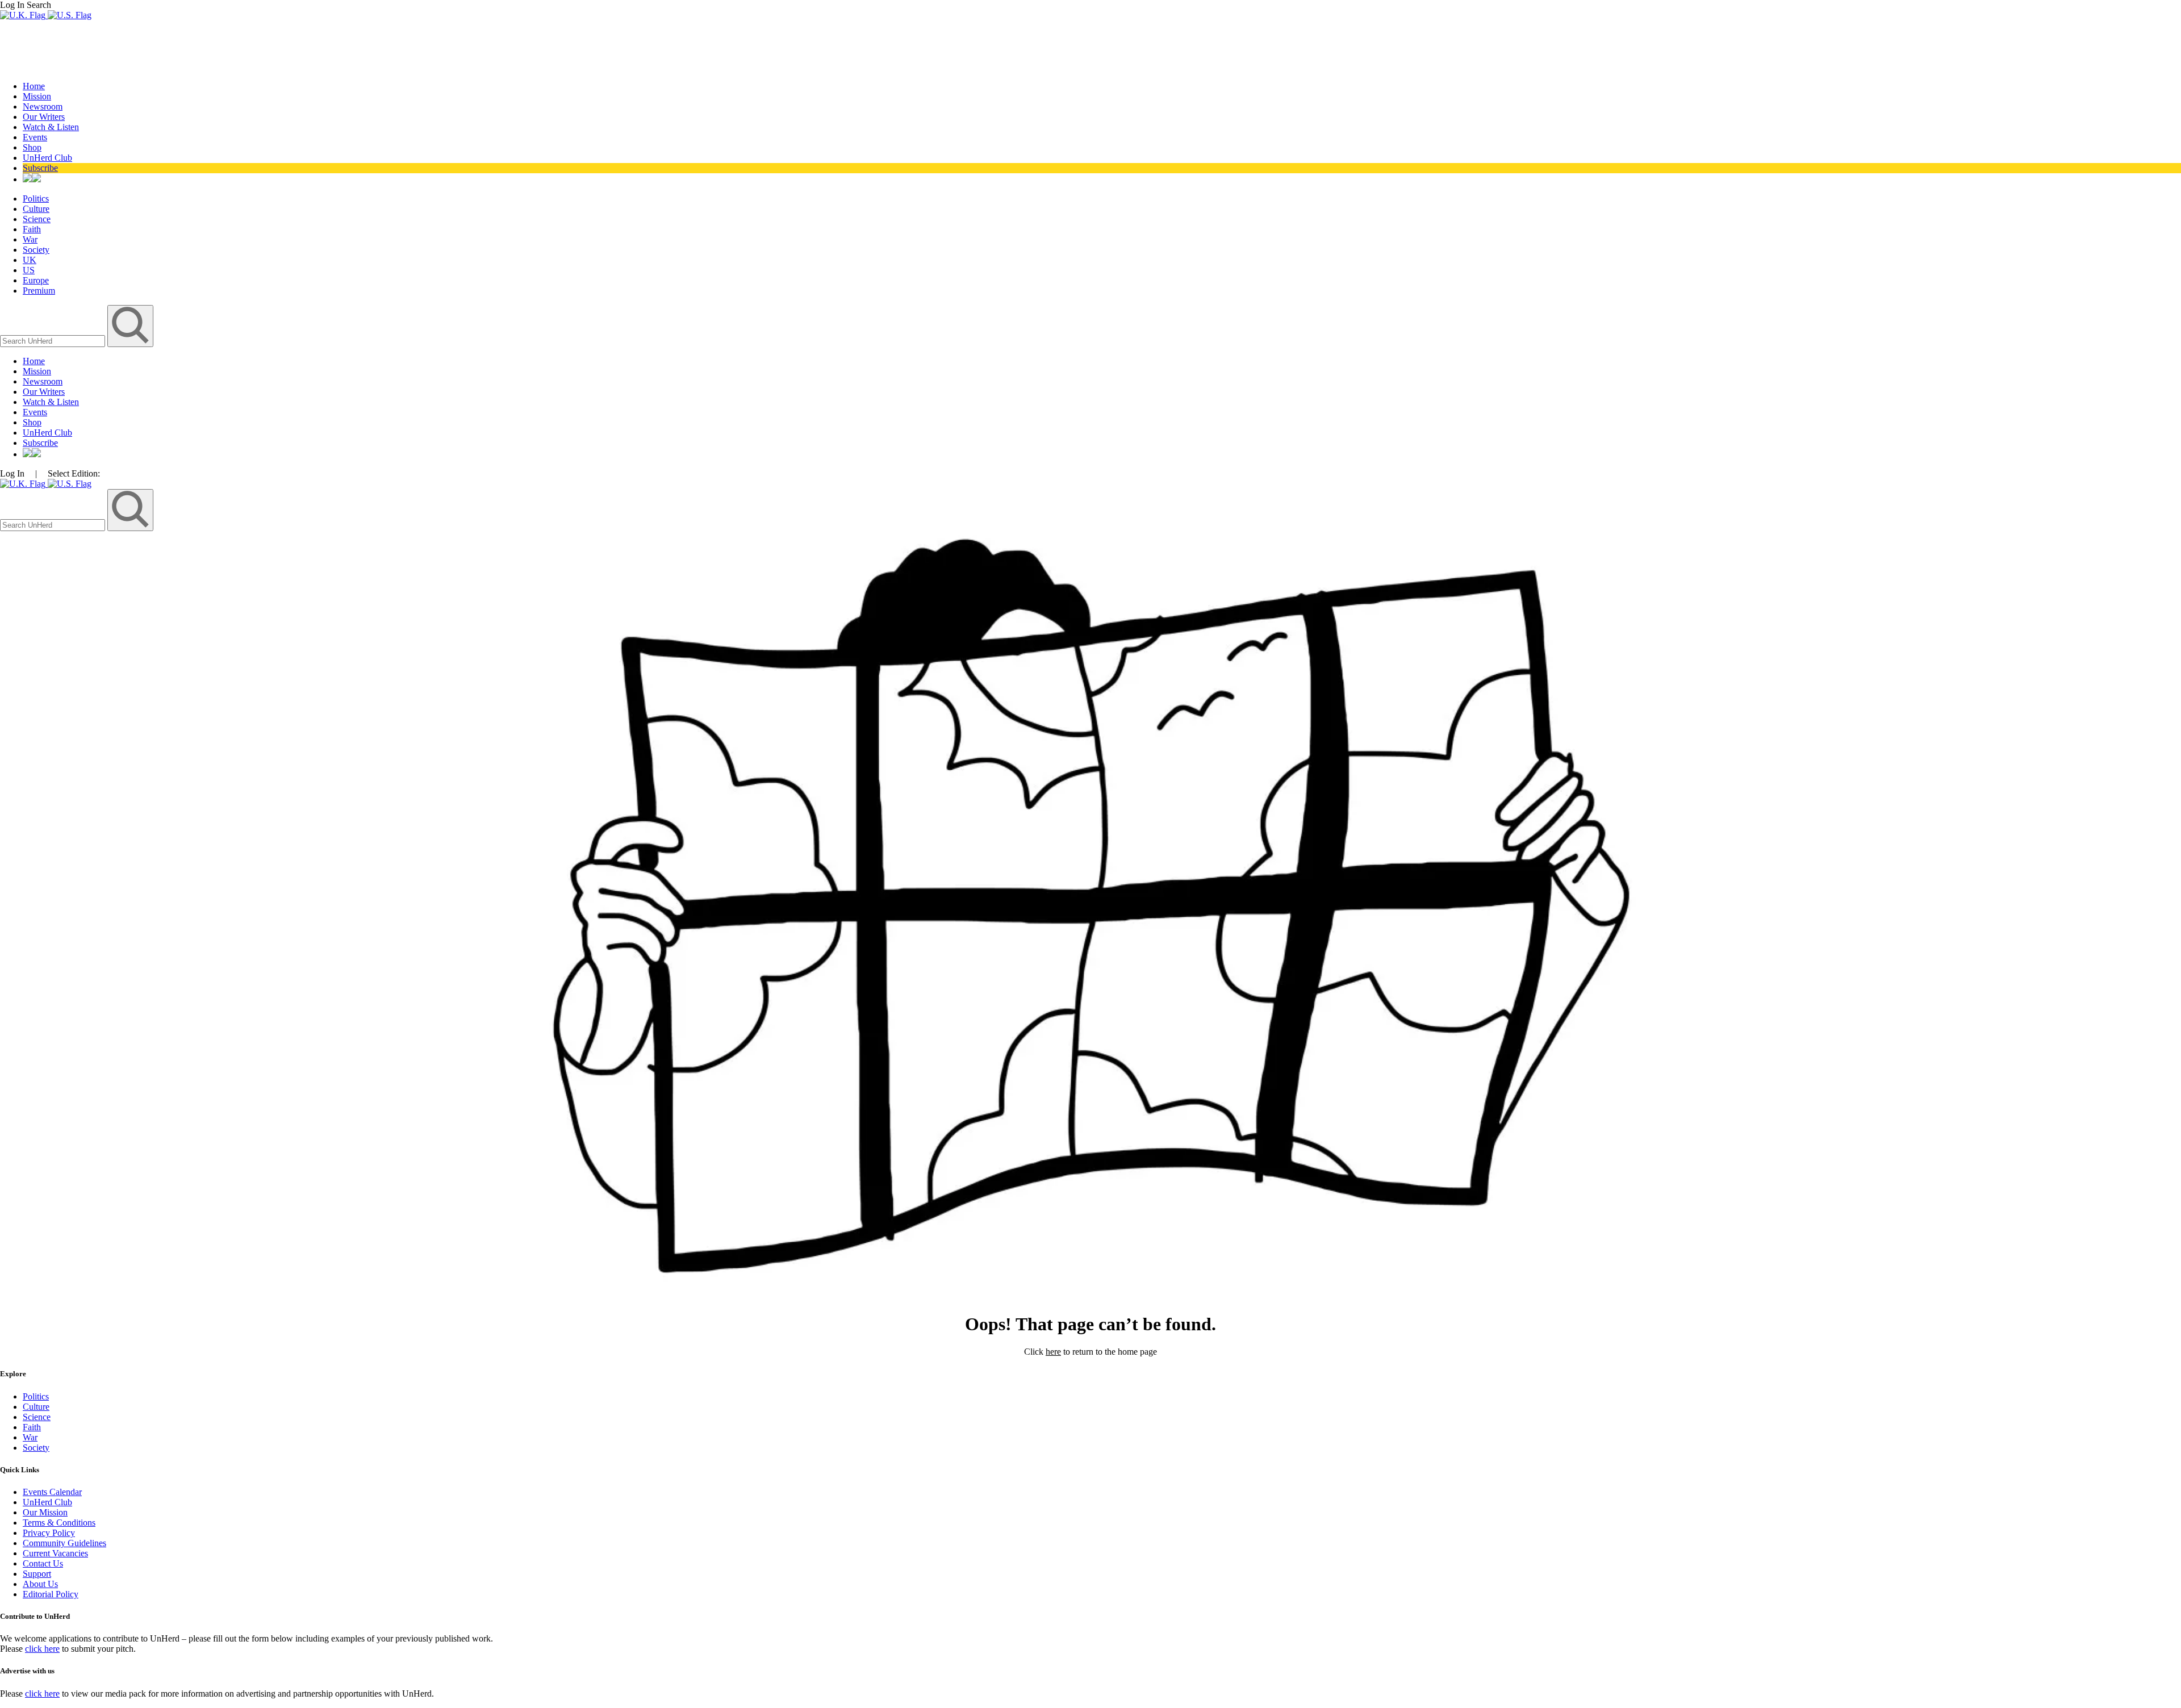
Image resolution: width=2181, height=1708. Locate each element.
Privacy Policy (49, 1533)
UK (30, 260)
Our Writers (44, 117)
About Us (40, 1584)
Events (35, 137)
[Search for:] (54, 341)
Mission (37, 96)
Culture (36, 209)
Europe (36, 280)
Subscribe (40, 168)
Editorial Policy (51, 1594)
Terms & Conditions (59, 1523)
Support (37, 1574)
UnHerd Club (47, 158)
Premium (39, 291)
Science (37, 219)
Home (34, 86)
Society (36, 250)
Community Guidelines (64, 1543)
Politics (36, 199)
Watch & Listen (51, 127)
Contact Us (43, 1563)
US (29, 270)
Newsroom (43, 107)
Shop (32, 147)
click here (42, 1649)
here (1053, 1352)
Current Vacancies (55, 1553)
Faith (32, 229)
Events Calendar (52, 1492)
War (30, 239)
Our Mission (45, 1512)
